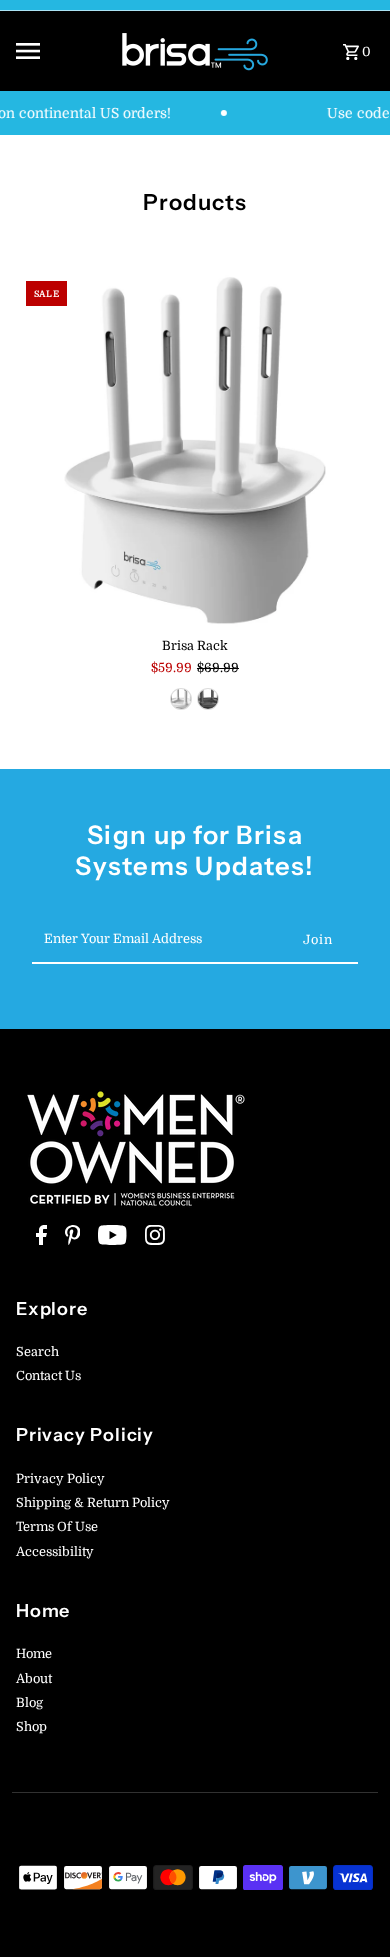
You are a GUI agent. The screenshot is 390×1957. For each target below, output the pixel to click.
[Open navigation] (61, 51)
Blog (29, 1703)
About (34, 1679)
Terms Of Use (57, 1527)
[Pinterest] (70, 1240)
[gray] (208, 699)
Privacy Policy (60, 1479)
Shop (31, 1727)
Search (37, 1352)
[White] (181, 699)
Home (34, 1654)
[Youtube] (110, 1240)
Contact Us (48, 1376)
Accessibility (55, 1552)
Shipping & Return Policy (93, 1503)
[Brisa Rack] (195, 450)
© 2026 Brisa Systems (140, 1937)
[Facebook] (39, 1240)
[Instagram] (152, 1240)
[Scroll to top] (347, 1904)
